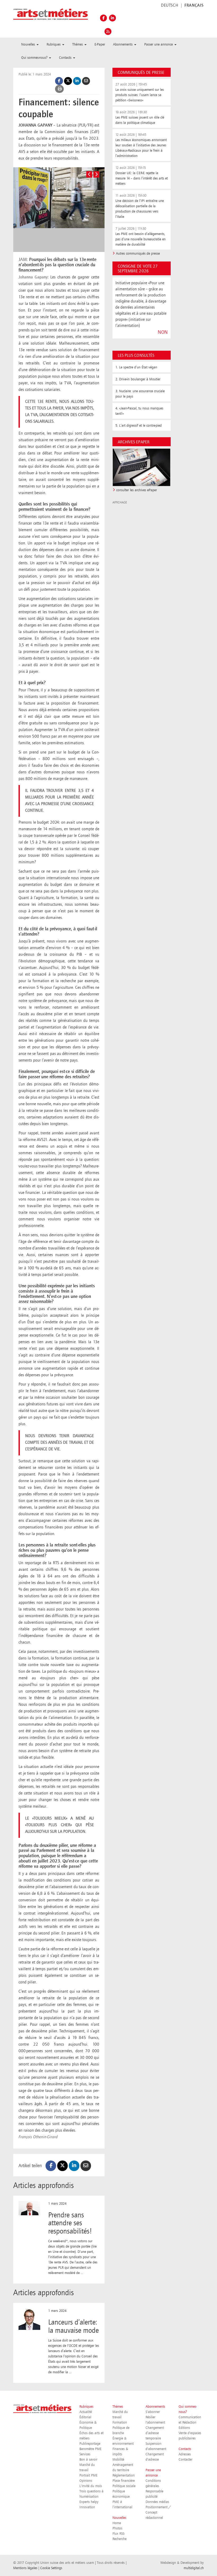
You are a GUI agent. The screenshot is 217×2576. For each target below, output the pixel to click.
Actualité (86, 2412)
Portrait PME (89, 2475)
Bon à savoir (88, 2460)
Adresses (185, 2454)
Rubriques (86, 2407)
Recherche (119, 2539)
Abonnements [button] (123, 44)
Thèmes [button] (78, 44)
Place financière (124, 2481)
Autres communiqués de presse (138, 254)
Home (117, 2523)
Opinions (86, 2481)
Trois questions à (91, 2491)
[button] (89, 174)
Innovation (87, 2507)
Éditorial (85, 2417)
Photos (117, 2528)
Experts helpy (89, 2502)
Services (85, 2454)
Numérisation (89, 2497)
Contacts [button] (66, 58)
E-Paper (100, 44)
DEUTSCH (169, 6)
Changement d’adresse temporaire (155, 2433)
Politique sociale (124, 2486)
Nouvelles (119, 2518)
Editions (184, 2428)
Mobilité (118, 2460)
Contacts (185, 2449)
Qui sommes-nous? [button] (35, 58)
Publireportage (90, 2444)
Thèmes (118, 2407)
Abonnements (155, 2407)
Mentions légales (25, 2568)
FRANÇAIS (194, 6)
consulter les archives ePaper (137, 490)
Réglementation (124, 2475)
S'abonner (153, 2412)
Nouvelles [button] (29, 44)
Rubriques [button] (54, 44)
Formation (120, 2422)
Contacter (186, 2460)
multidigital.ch (194, 2568)
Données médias (157, 2502)
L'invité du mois (91, 2486)
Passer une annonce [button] (159, 44)
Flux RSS (118, 2534)
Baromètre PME (91, 2449)
